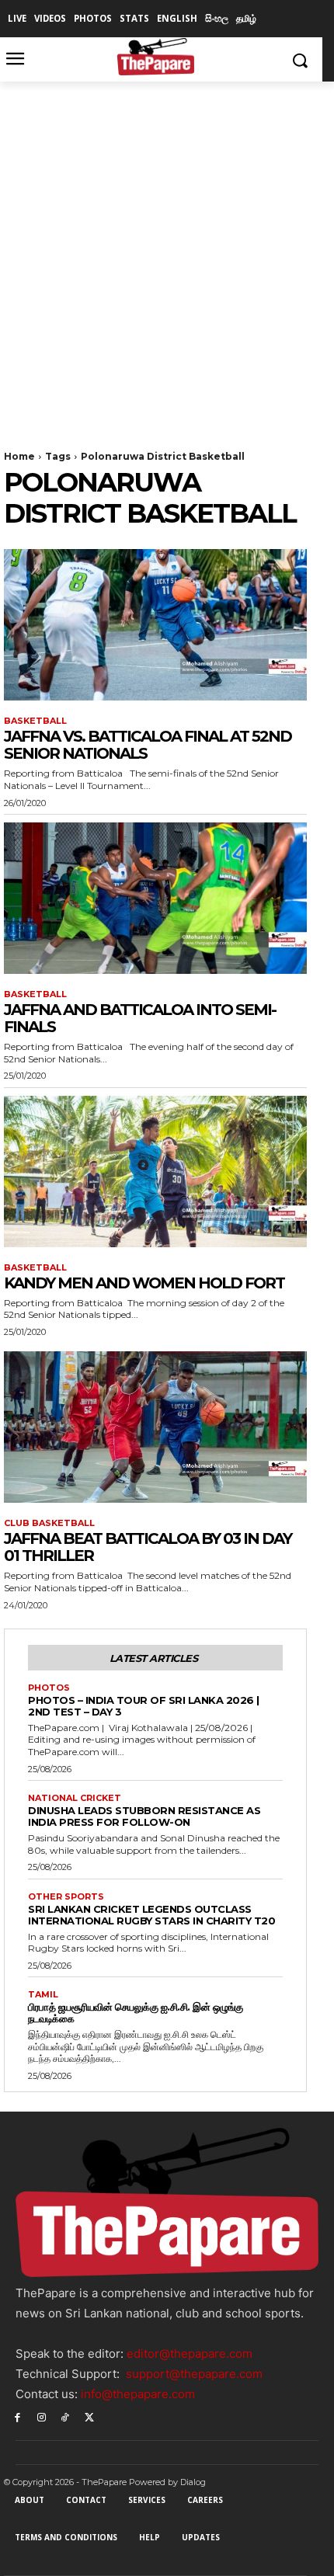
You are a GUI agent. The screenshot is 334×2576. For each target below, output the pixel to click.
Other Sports (66, 1897)
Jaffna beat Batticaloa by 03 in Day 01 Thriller (148, 1547)
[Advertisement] (167, 256)
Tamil (43, 1995)
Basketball (35, 721)
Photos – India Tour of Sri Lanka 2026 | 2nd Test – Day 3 (144, 1706)
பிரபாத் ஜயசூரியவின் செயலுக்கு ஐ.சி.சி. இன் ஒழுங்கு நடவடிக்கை (136, 2013)
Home (19, 456)
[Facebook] (17, 2416)
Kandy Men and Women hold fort (144, 1283)
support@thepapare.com (194, 2374)
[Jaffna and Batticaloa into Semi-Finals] (155, 898)
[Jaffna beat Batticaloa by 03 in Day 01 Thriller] (155, 1427)
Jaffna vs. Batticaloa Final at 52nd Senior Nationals (148, 745)
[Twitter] (89, 2416)
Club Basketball (49, 1523)
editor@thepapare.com (190, 2354)
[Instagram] (42, 2416)
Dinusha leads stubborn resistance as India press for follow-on (144, 1816)
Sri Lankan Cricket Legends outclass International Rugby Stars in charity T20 (151, 1915)
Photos (49, 1688)
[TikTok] (66, 2416)
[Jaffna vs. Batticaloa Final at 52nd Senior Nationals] (155, 625)
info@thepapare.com (138, 2394)
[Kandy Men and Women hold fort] (155, 1172)
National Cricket (75, 1798)
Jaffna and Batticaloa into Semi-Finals (140, 1018)
